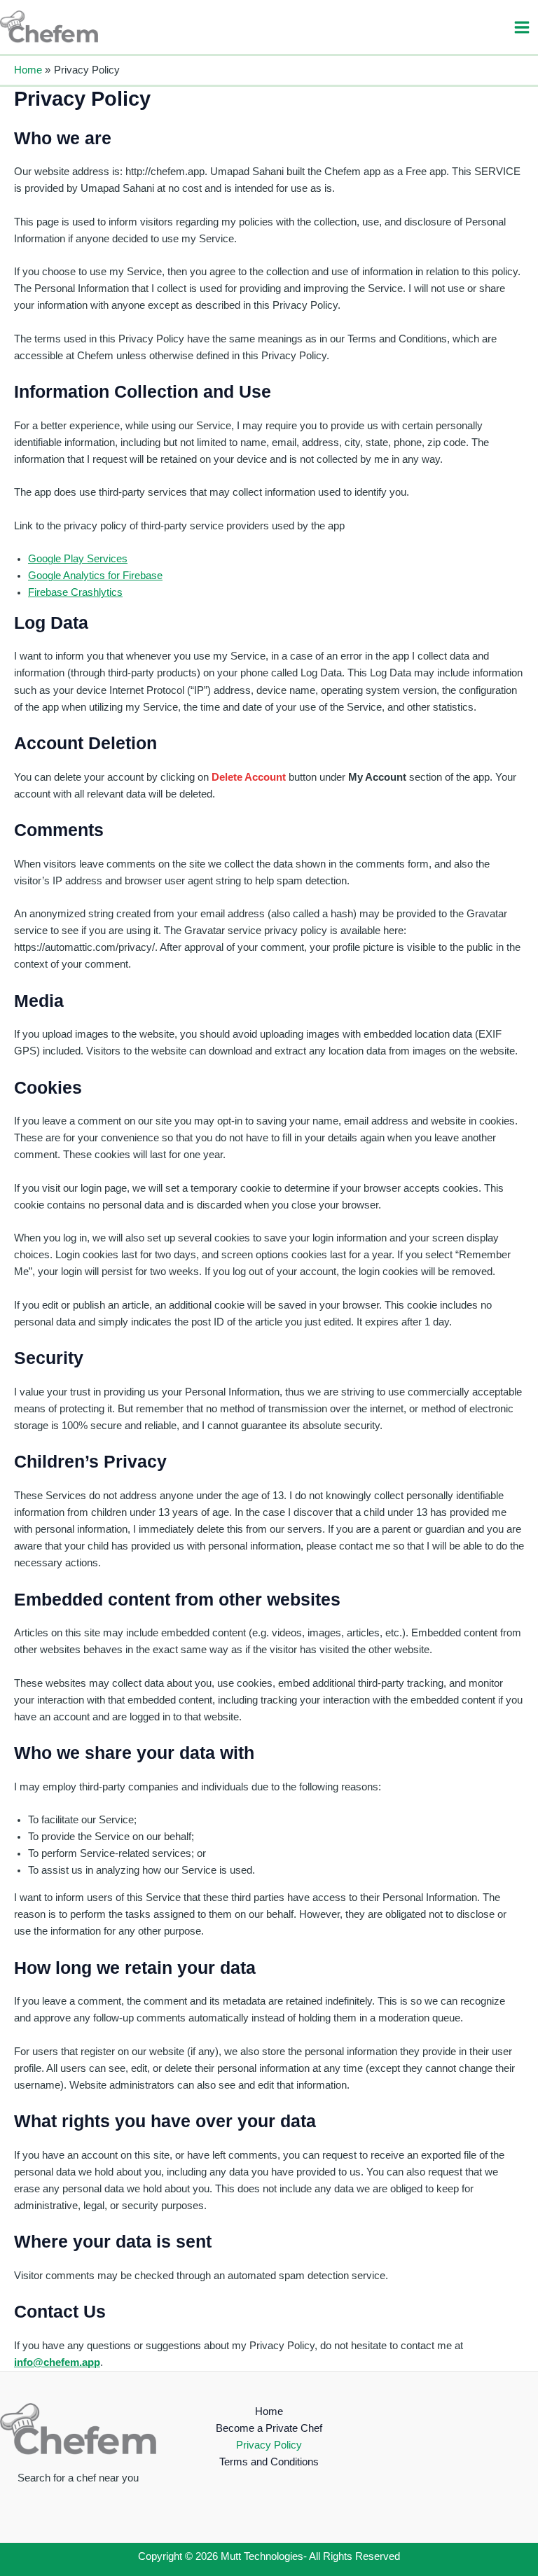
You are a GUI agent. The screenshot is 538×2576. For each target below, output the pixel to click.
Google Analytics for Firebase (95, 576)
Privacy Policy (269, 2445)
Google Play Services (78, 559)
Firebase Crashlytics (75, 592)
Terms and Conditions (269, 2462)
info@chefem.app (57, 2362)
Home (269, 2411)
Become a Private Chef (269, 2428)
